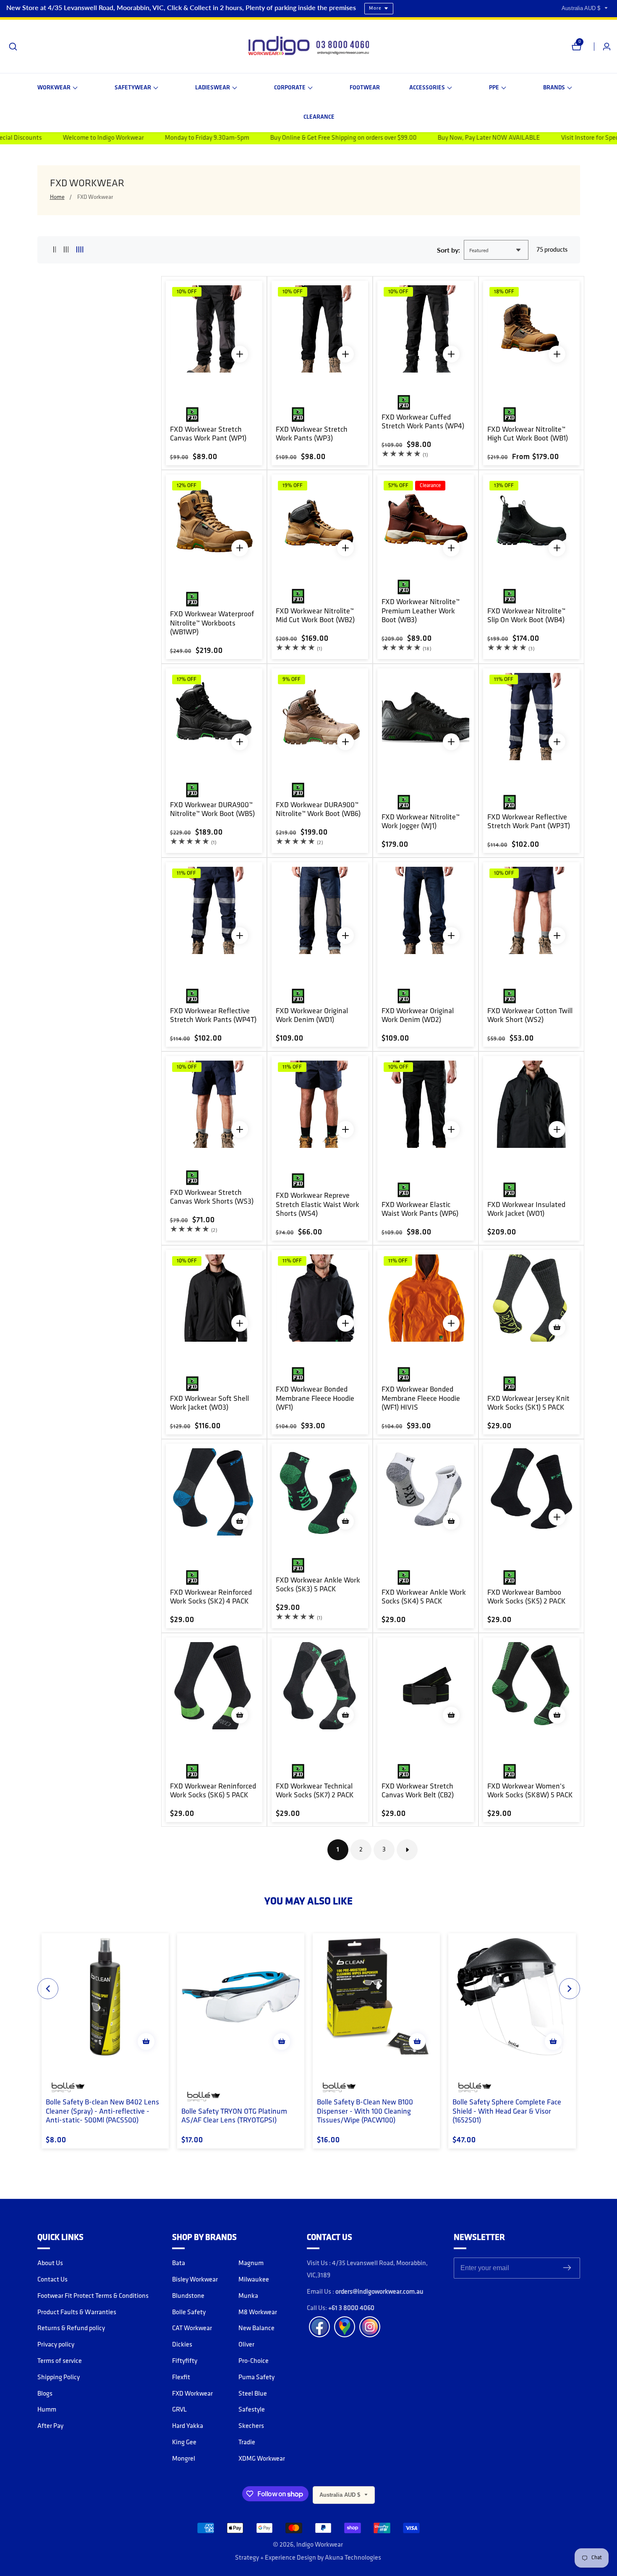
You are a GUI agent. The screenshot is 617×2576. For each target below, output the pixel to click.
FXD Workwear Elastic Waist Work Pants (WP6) (420, 1210)
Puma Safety (256, 2378)
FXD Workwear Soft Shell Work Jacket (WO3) (209, 1404)
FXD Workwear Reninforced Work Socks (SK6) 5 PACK (213, 1791)
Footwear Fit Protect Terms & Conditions (93, 2296)
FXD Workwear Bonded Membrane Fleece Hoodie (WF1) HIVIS (421, 1399)
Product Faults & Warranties (77, 2313)
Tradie (247, 2443)
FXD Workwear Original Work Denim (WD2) (418, 1016)
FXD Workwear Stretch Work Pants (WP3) (312, 435)
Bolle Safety (189, 2313)
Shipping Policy (59, 2378)
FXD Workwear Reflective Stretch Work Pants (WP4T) (213, 1016)
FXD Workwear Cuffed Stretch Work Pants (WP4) (423, 422)
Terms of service (60, 2361)
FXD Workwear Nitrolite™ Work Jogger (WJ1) (421, 822)
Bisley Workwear (195, 2280)
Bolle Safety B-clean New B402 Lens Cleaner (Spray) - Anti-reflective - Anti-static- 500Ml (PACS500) (102, 2112)
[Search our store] (13, 47)
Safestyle (252, 2410)
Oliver (246, 2345)
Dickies (182, 2345)
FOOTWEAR (365, 88)
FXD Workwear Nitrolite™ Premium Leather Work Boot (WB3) (421, 611)
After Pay (50, 2426)
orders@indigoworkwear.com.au (379, 2292)
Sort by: (448, 250)
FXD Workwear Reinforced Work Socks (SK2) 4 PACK (211, 1598)
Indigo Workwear (320, 2545)
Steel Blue (253, 2394)
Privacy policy (56, 2345)
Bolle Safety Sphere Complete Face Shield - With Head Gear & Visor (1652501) (507, 2112)
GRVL (179, 2410)
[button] (58, 88)
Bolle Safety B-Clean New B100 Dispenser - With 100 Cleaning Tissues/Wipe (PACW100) (365, 2112)
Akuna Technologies (353, 2558)
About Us (50, 2263)
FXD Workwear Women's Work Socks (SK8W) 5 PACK (530, 1791)
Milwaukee (254, 2280)
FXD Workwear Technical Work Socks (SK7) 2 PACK (315, 1791)
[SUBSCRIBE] (567, 2268)
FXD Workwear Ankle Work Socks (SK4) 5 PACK (424, 1598)
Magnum (251, 2263)
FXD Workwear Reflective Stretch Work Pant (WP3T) (529, 822)
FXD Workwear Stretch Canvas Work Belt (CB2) (418, 1791)
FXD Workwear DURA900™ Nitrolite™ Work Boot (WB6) (318, 810)
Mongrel (184, 2459)
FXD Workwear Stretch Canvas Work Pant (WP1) (208, 435)
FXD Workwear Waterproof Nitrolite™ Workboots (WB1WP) (212, 624)
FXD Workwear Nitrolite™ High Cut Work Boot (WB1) (528, 435)
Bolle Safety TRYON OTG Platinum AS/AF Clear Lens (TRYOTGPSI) (234, 2117)
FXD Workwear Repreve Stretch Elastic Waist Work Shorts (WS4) (318, 1205)
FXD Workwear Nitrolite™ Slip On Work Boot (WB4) (526, 616)
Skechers (251, 2426)
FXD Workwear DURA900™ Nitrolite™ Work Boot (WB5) (212, 810)
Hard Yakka (188, 2426)
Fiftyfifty (185, 2361)
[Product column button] (55, 250)
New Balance (256, 2328)
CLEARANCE (319, 117)
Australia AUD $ (582, 8)
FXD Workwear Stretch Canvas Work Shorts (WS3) (212, 1198)
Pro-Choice (254, 2361)
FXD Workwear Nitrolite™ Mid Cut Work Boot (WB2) (315, 616)
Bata (179, 2263)
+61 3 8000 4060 (351, 2308)
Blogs (45, 2394)
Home (57, 197)
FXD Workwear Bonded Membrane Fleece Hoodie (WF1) (315, 1399)
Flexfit (181, 2378)
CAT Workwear (192, 2328)
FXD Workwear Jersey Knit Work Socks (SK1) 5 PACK (528, 1404)
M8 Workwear (258, 2313)
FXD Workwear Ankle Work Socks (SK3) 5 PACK (318, 1585)
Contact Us (52, 2280)
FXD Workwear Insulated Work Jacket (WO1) (526, 1210)
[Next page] (407, 1850)
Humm (47, 2410)
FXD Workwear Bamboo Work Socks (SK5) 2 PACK (527, 1598)
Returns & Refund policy (71, 2328)
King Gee (184, 2443)
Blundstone (188, 2296)
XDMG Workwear (262, 2459)
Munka (248, 2296)
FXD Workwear (95, 197)
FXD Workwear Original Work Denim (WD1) (312, 1016)
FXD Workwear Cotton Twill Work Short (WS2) (530, 1016)
